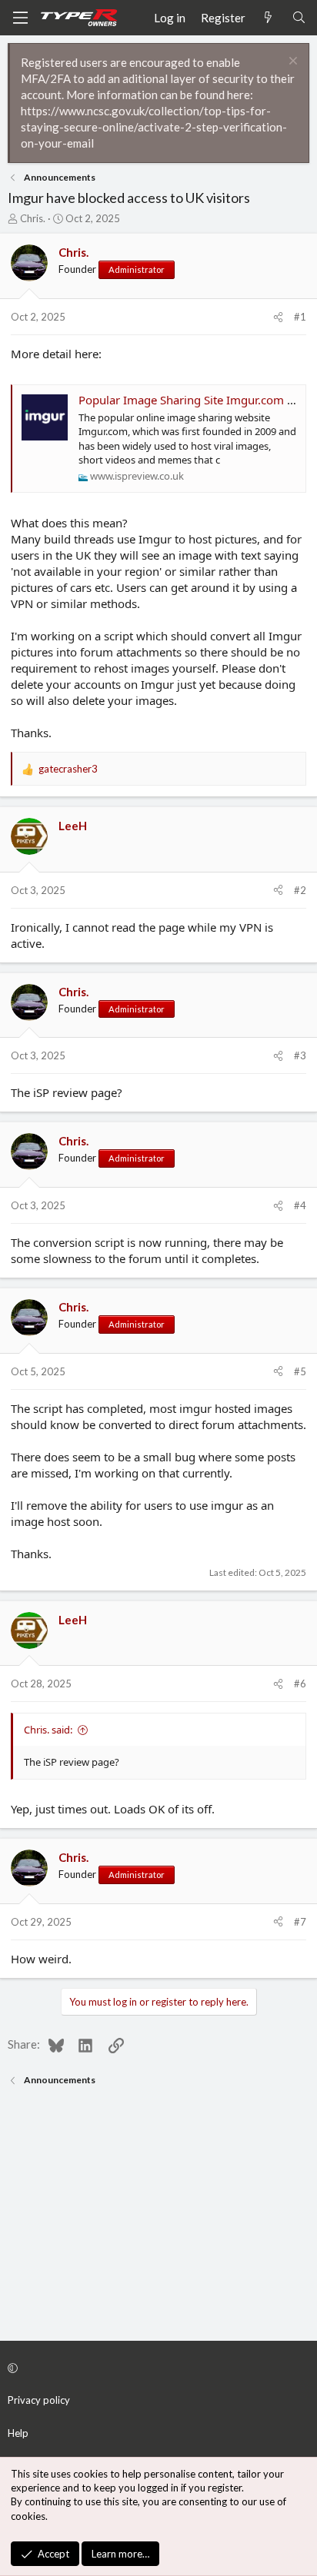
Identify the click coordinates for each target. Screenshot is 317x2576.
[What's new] (268, 18)
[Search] (299, 18)
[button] (156, 2368)
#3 (300, 1055)
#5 (300, 1371)
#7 (300, 1922)
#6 (300, 1684)
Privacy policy (39, 2400)
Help (18, 2433)
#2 (300, 890)
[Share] (278, 317)
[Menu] (20, 18)
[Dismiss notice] (291, 63)
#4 (300, 1205)
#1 (300, 317)
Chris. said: (48, 1730)
